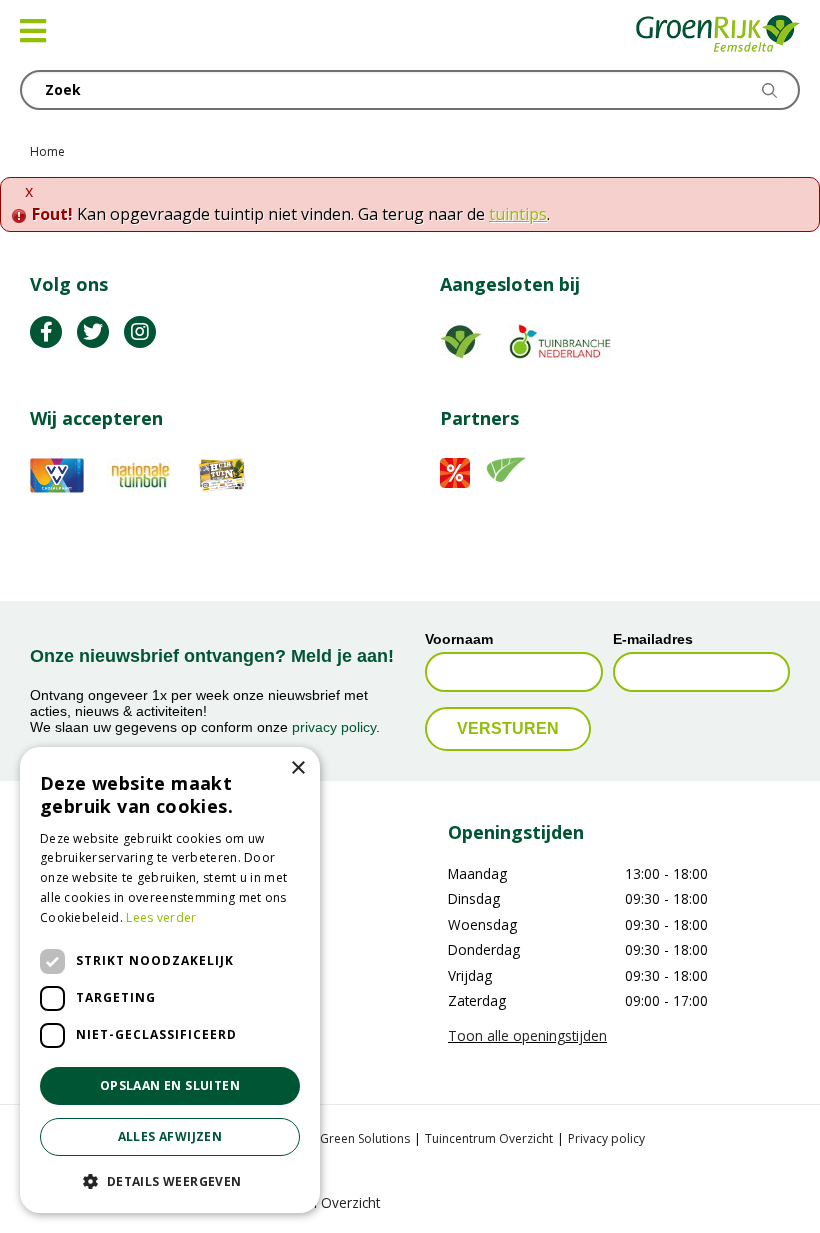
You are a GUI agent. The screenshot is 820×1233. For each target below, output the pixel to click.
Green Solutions (365, 1138)
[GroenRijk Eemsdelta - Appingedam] (718, 35)
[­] (46, 332)
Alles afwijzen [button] (170, 1136)
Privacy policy (606, 1138)
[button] (170, 1181)
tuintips (518, 214)
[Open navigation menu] (33, 31)
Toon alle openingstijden (527, 1035)
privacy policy (334, 727)
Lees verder (161, 917)
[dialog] (170, 980)
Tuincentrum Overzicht (489, 1138)
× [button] (297, 768)
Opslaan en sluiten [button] (170, 1085)
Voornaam (459, 639)
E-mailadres (653, 639)
